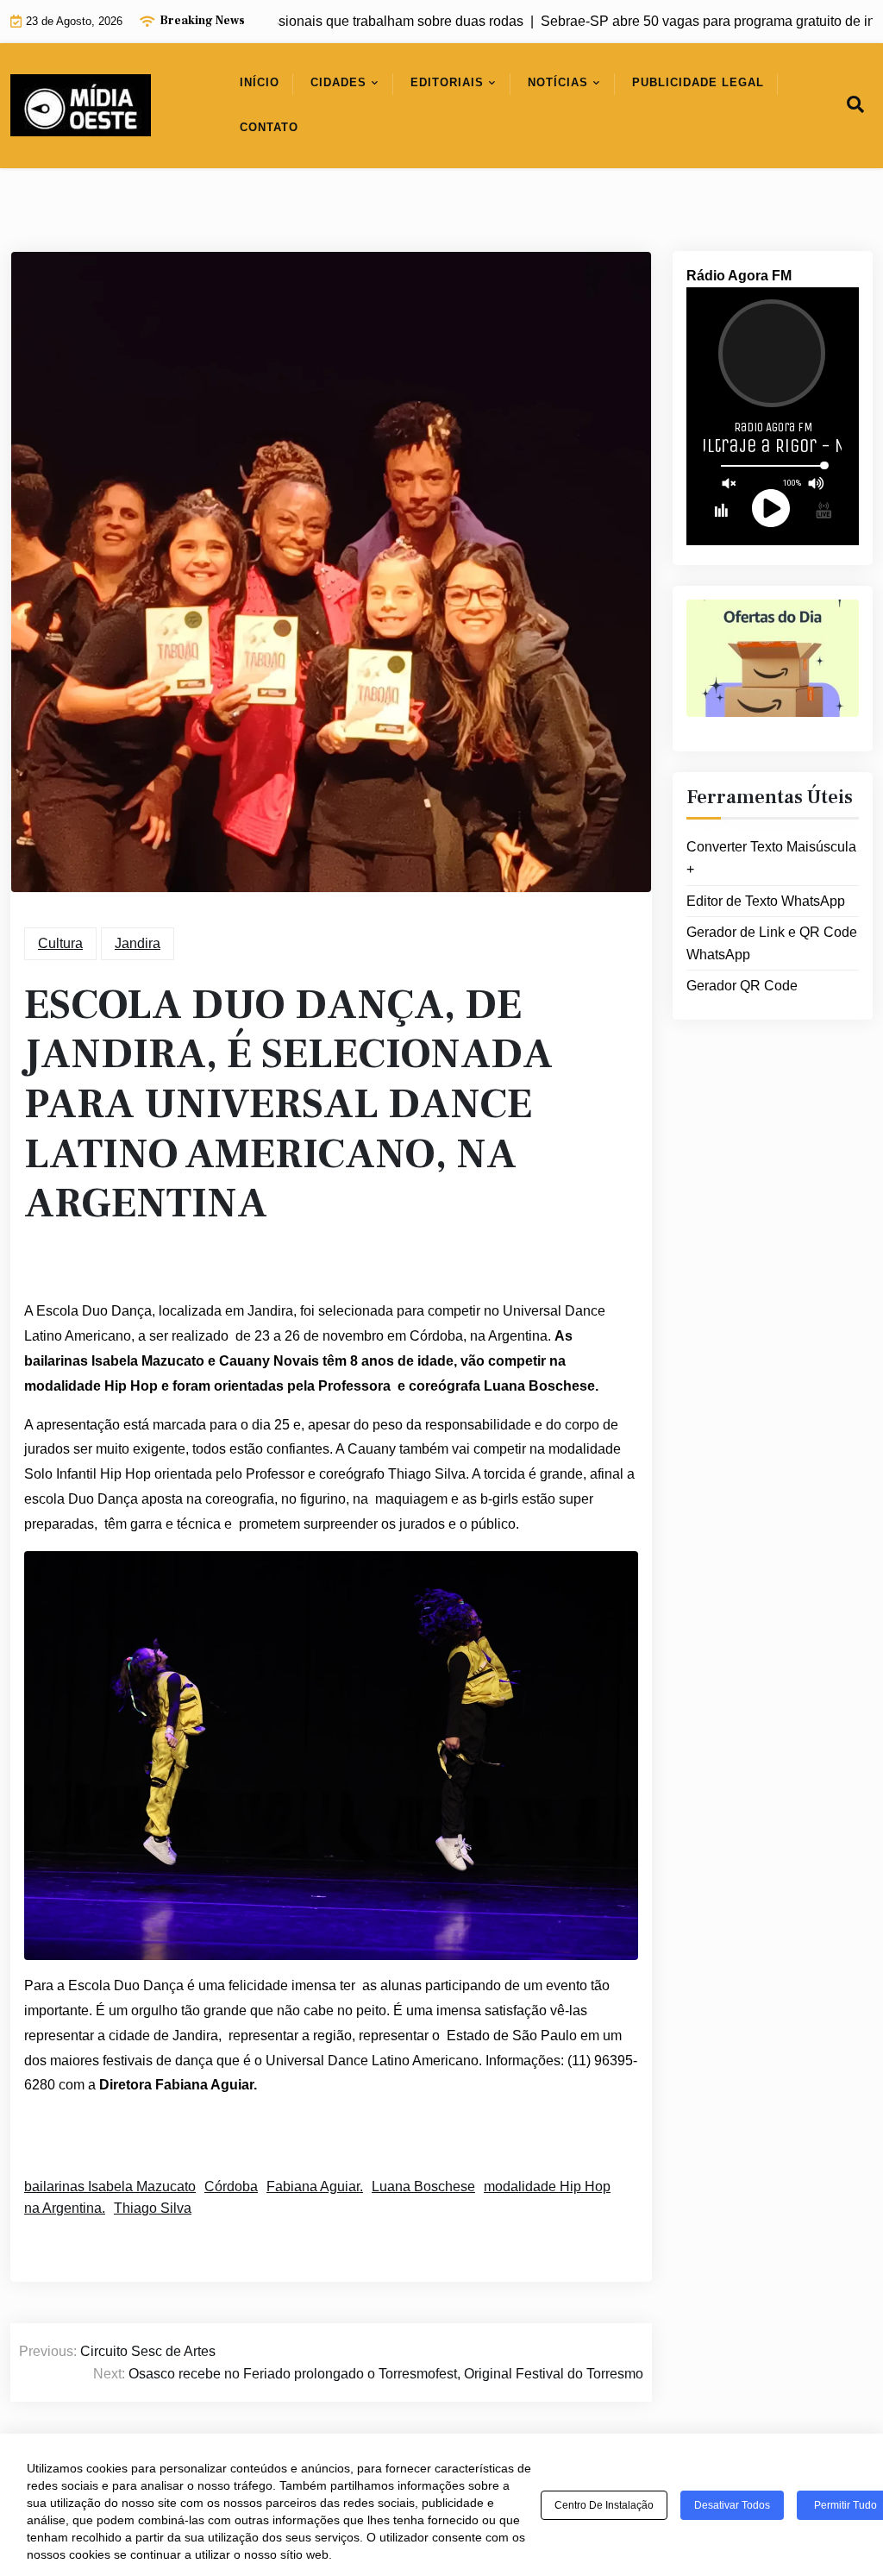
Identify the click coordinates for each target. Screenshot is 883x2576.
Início (260, 82)
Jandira (138, 943)
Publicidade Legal (698, 82)
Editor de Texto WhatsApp (766, 901)
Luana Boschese (423, 2186)
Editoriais (447, 82)
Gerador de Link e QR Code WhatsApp (772, 943)
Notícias (558, 82)
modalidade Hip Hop (547, 2186)
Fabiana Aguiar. (315, 2186)
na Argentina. (65, 2208)
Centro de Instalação (604, 2505)
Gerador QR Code (742, 986)
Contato (269, 127)
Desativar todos (732, 2505)
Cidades (338, 82)
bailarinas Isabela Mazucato (110, 2186)
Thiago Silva (153, 2208)
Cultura (60, 943)
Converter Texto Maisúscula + (771, 858)
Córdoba (231, 2186)
